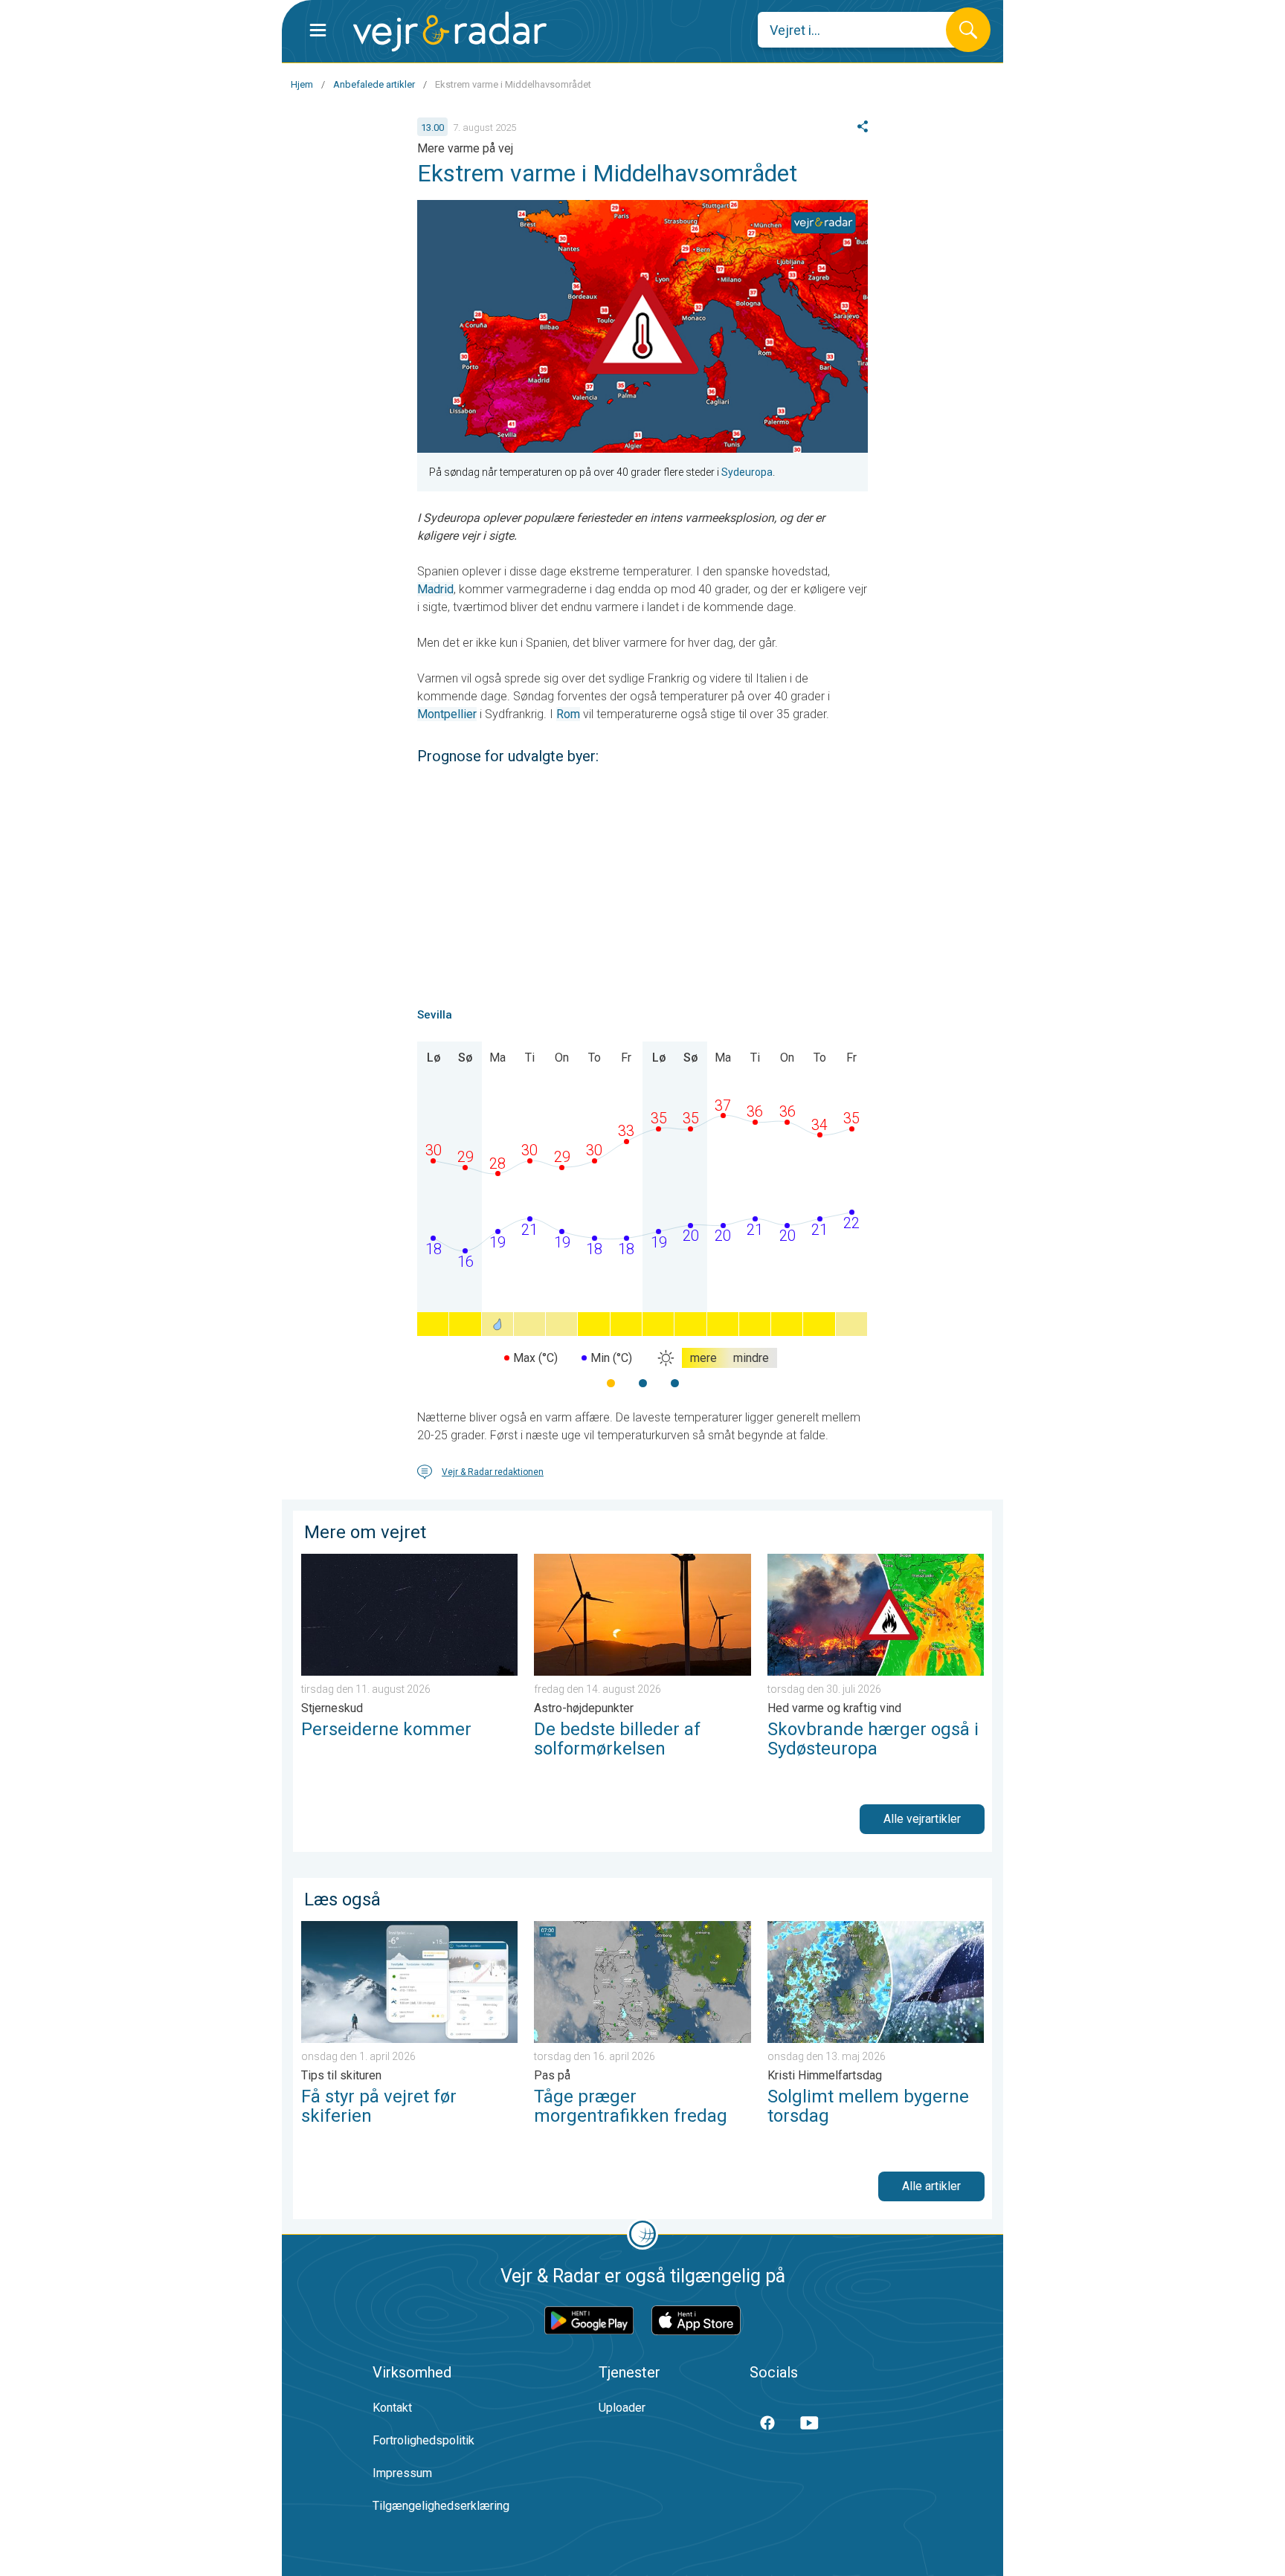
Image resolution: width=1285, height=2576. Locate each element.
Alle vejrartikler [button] (922, 1819)
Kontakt (392, 2408)
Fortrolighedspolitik (423, 2440)
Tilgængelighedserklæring (441, 2506)
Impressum (402, 2473)
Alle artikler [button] (931, 2186)
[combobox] (863, 30)
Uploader (622, 2408)
